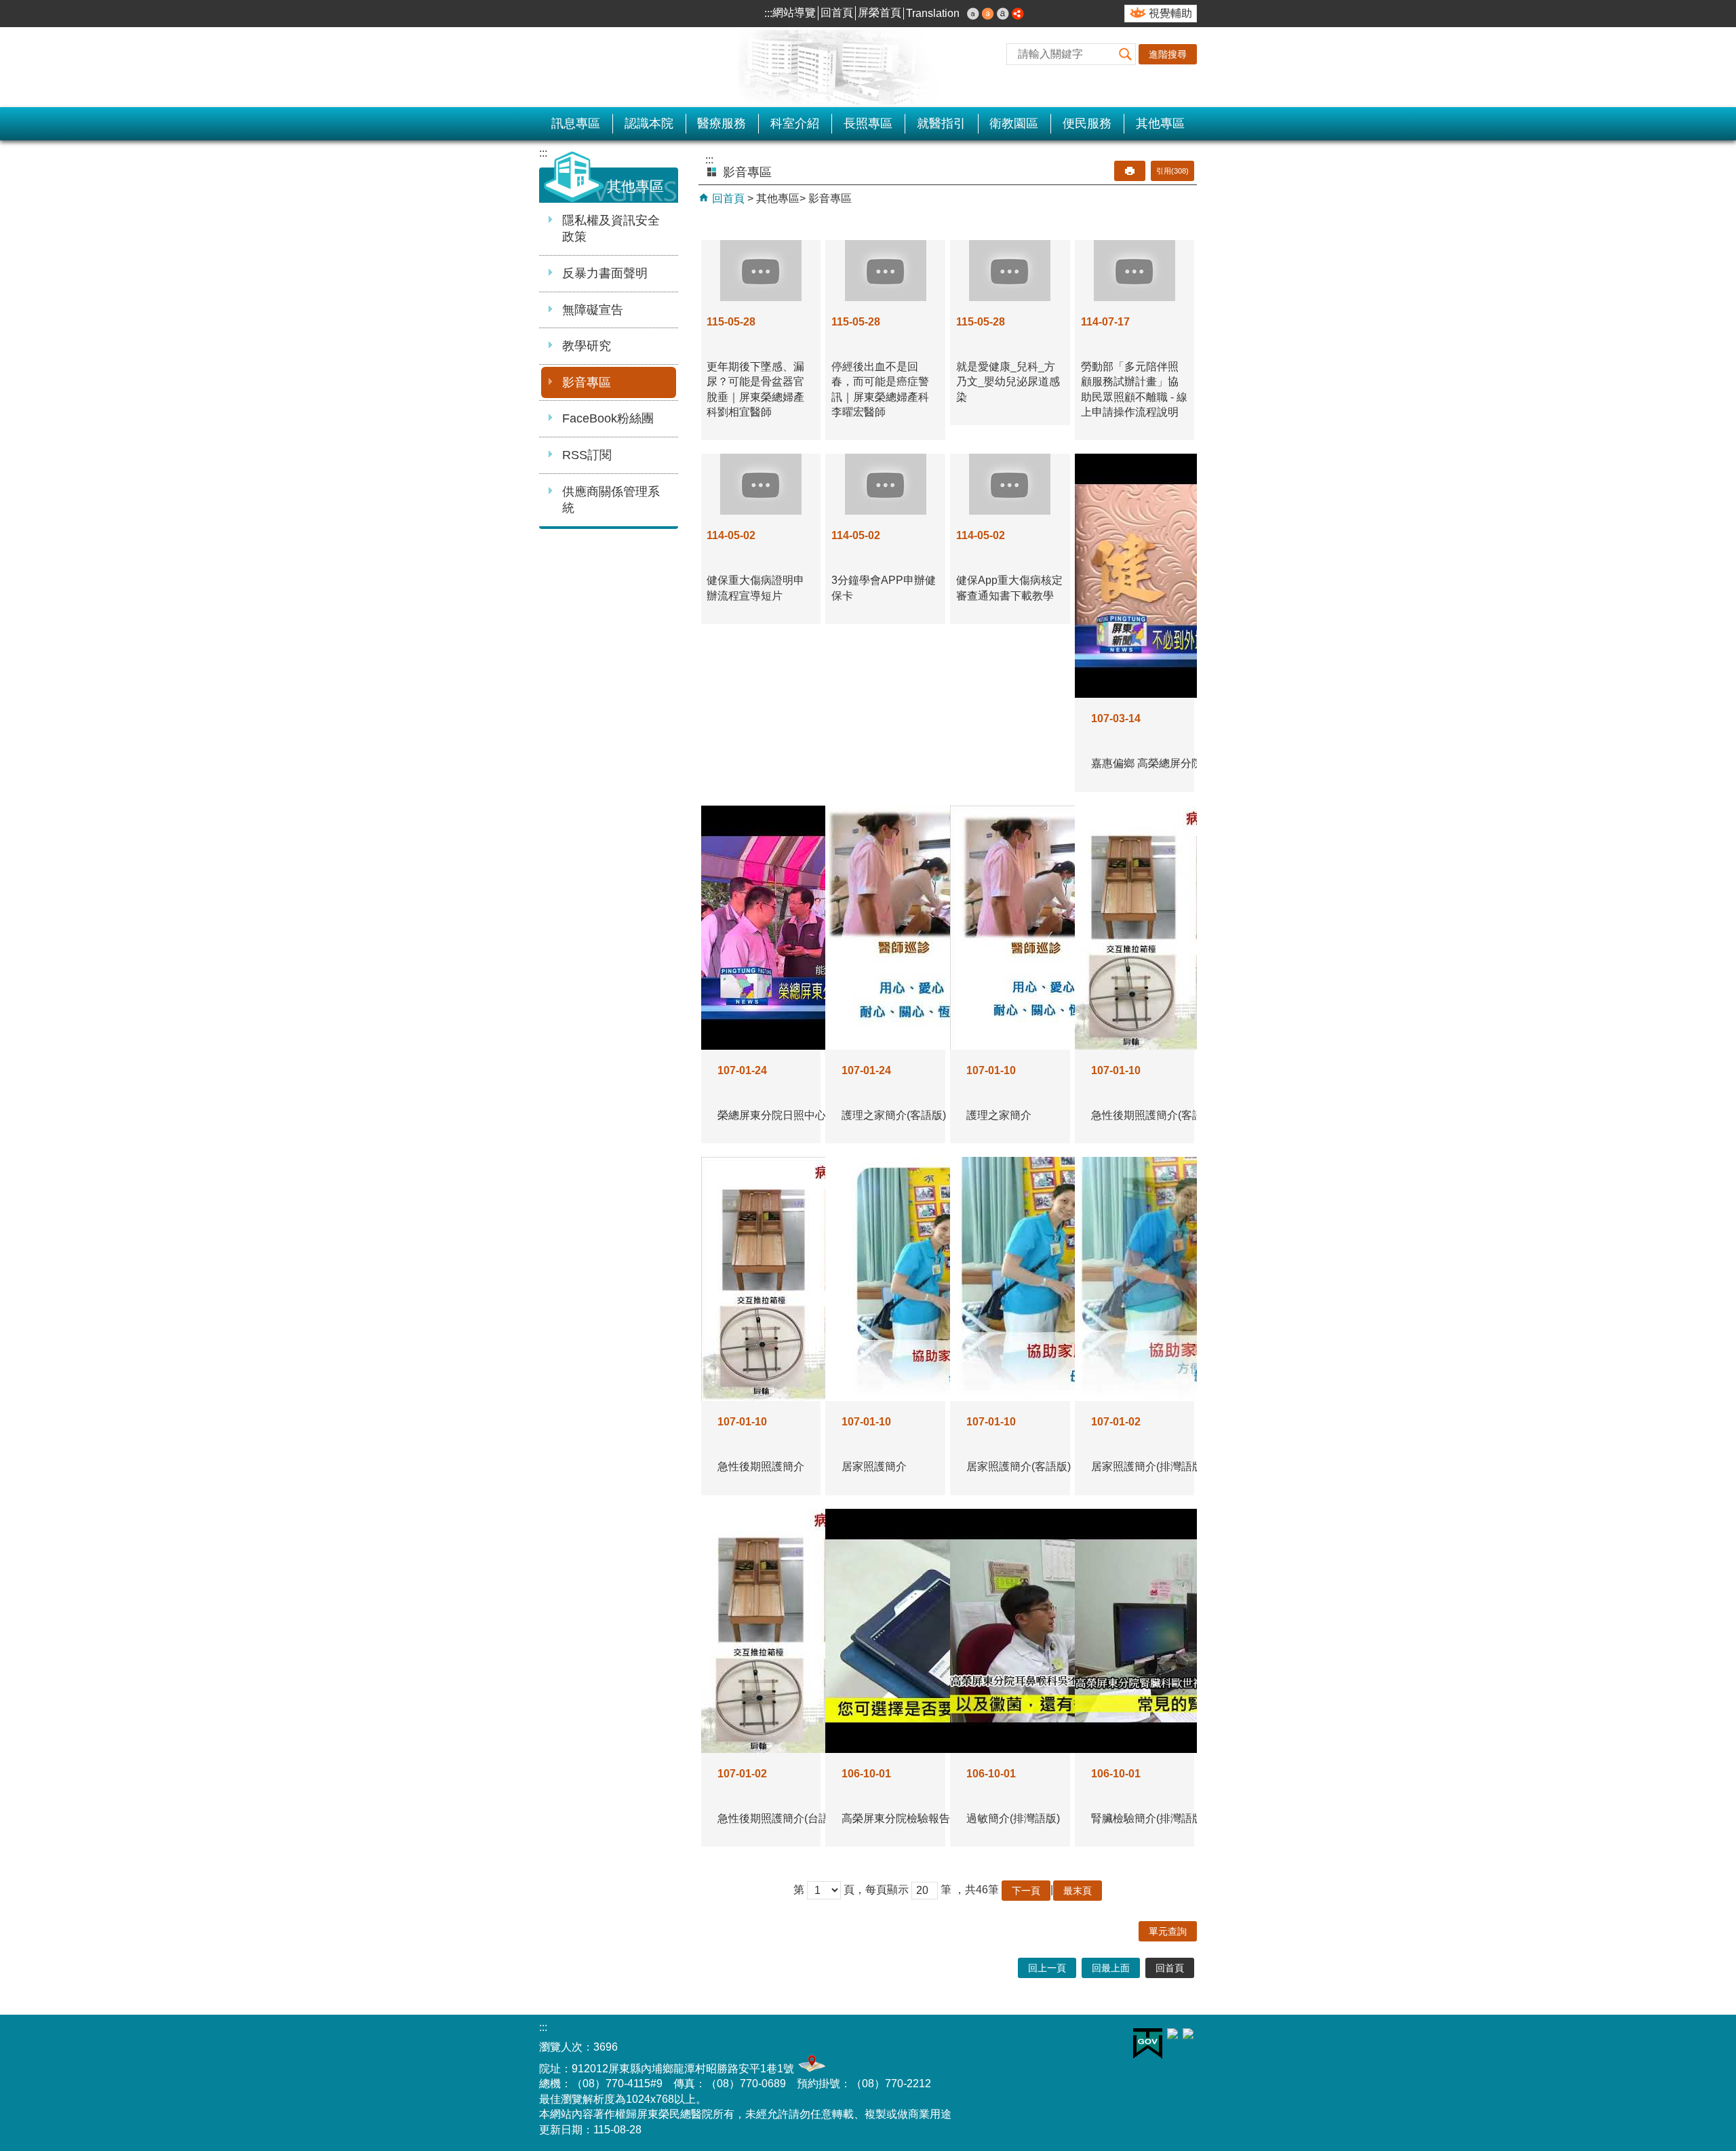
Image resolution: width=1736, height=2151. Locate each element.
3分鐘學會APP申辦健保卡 (884, 588)
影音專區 (587, 382)
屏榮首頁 (880, 13)
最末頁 (1078, 1891)
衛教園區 (1014, 123)
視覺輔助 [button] (1170, 13)
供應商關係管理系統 (611, 500)
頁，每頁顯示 (876, 1890)
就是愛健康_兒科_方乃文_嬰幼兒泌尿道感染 (1008, 382)
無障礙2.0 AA (1078, 2046)
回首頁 (837, 13)
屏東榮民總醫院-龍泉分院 (678, 67)
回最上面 (1111, 1968)
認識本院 (649, 123)
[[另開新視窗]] (1018, 14)
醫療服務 (722, 123)
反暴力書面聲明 (605, 273)
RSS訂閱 (587, 455)
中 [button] (988, 14)
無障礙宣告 (593, 310)
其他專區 (1160, 123)
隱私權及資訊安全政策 (611, 229)
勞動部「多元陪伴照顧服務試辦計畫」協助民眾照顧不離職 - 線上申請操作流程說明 (1134, 389)
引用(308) (1172, 171)
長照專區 (868, 123)
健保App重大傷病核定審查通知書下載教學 (1009, 588)
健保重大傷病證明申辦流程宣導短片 (755, 588)
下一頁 (1026, 1891)
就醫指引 (941, 123)
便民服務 (1087, 123)
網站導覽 (794, 13)
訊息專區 (576, 123)
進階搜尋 (1168, 54)
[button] (1125, 54)
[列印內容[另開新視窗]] (1130, 171)
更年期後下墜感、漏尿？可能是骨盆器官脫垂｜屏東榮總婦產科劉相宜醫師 (755, 389)
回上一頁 (1047, 1968)
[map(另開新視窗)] (810, 2069)
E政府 (1148, 2044)
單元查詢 (1168, 1931)
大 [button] (1003, 14)
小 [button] (973, 14)
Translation (933, 13)
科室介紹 (795, 123)
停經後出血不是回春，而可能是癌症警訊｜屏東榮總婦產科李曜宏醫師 (880, 389)
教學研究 (587, 346)
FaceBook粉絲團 (608, 418)
